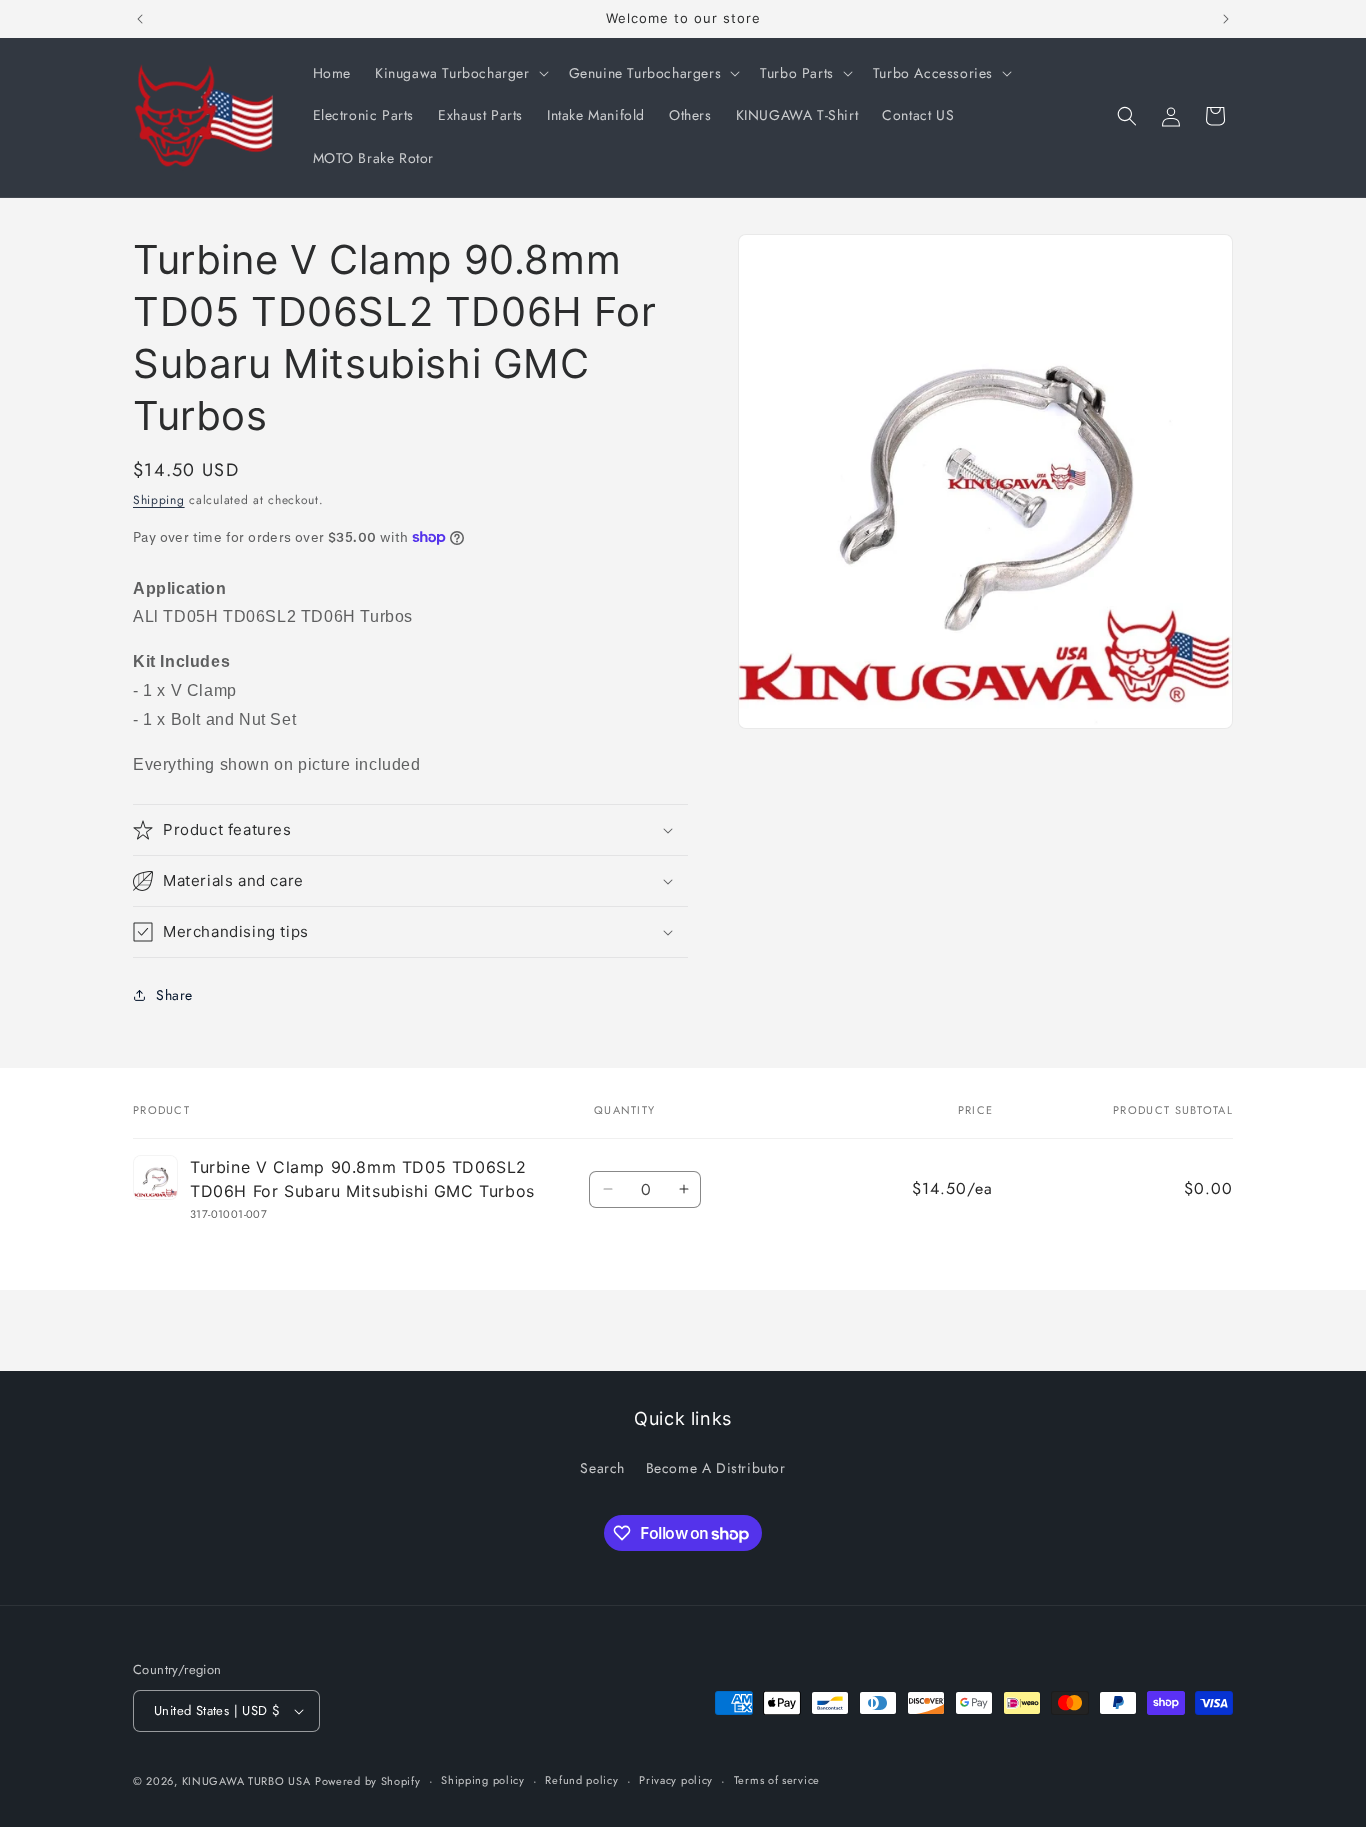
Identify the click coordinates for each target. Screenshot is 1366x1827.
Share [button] (174, 995)
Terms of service (777, 1780)
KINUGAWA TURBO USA (246, 1781)
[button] (460, 73)
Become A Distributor (716, 1467)
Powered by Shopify (368, 1781)
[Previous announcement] (140, 19)
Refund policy (581, 1780)
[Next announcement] (1226, 19)
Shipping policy (483, 1780)
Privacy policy (676, 1780)
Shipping (159, 500)
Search (602, 1467)
